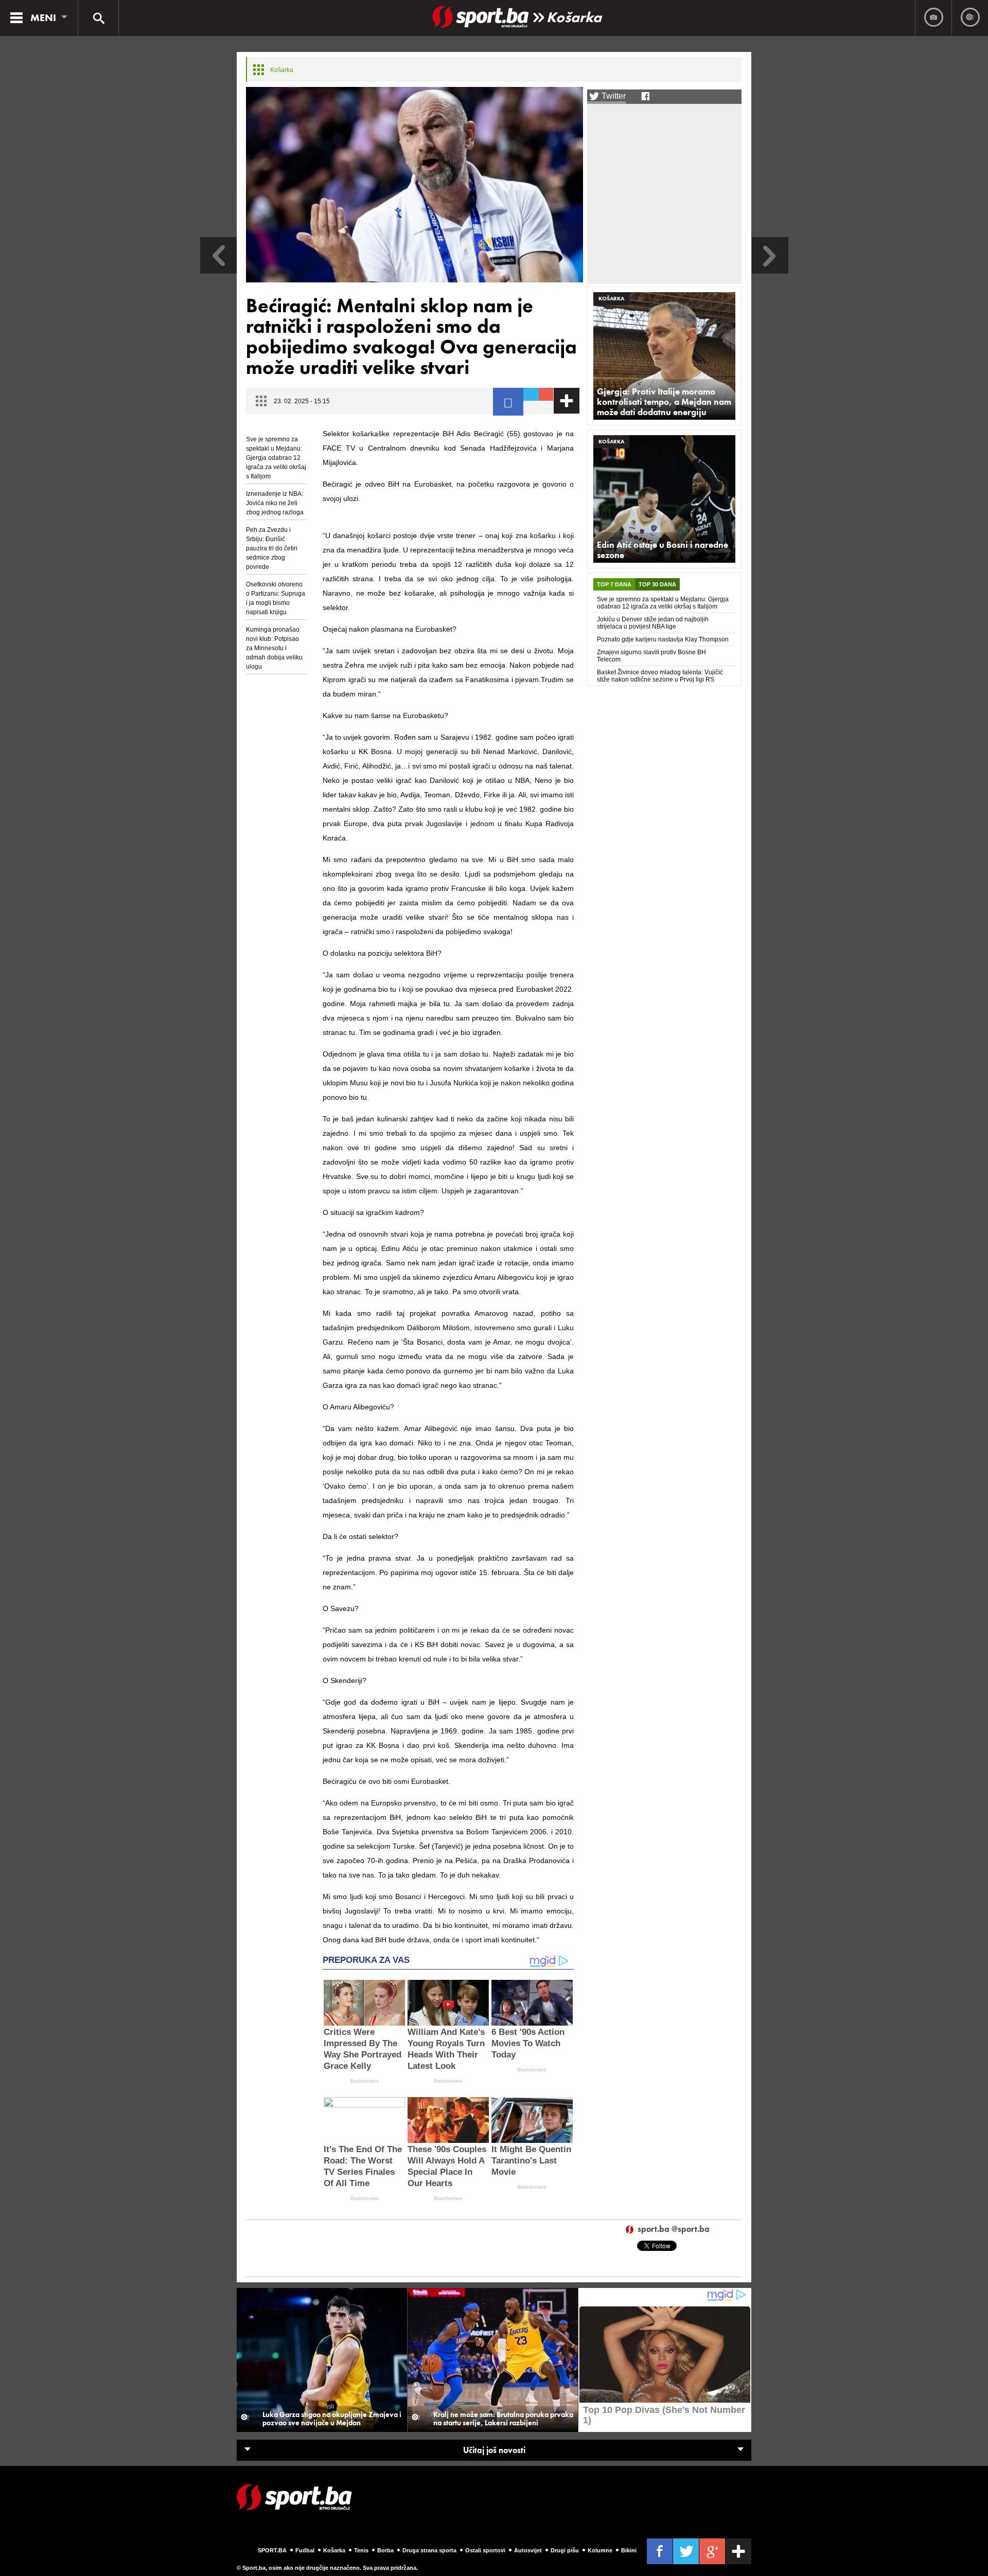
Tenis (361, 2550)
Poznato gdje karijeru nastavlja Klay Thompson (663, 639)
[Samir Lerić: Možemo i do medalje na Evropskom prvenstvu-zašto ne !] (218, 271)
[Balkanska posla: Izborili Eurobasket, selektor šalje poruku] (770, 271)
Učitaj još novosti (494, 2450)
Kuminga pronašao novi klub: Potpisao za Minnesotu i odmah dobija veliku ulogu (274, 648)
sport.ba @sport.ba (674, 2230)
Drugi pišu (565, 2550)
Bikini (629, 2550)
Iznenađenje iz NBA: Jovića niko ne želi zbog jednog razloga (275, 503)
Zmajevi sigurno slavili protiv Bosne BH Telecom (651, 656)
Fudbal (305, 2550)
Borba (385, 2550)
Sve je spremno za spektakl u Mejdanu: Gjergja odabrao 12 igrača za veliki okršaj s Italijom (276, 458)
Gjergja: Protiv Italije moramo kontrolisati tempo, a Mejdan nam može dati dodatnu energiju (664, 402)
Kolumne (600, 2550)
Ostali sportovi (485, 2550)
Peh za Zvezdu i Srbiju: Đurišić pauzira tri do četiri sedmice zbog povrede (272, 548)
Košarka (574, 17)
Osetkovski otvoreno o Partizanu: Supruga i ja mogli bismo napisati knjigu (276, 598)
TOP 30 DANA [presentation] (657, 584)
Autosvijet (528, 2550)
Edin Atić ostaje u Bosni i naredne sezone (663, 550)
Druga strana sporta (429, 2550)
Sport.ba (272, 2550)
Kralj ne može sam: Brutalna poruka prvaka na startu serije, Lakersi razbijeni (503, 2419)
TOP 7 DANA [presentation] (614, 584)
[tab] (614, 584)
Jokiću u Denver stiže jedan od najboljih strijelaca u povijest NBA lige (653, 623)
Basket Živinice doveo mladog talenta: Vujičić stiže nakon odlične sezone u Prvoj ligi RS (660, 676)
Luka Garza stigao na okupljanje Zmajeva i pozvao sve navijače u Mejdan (332, 2419)
